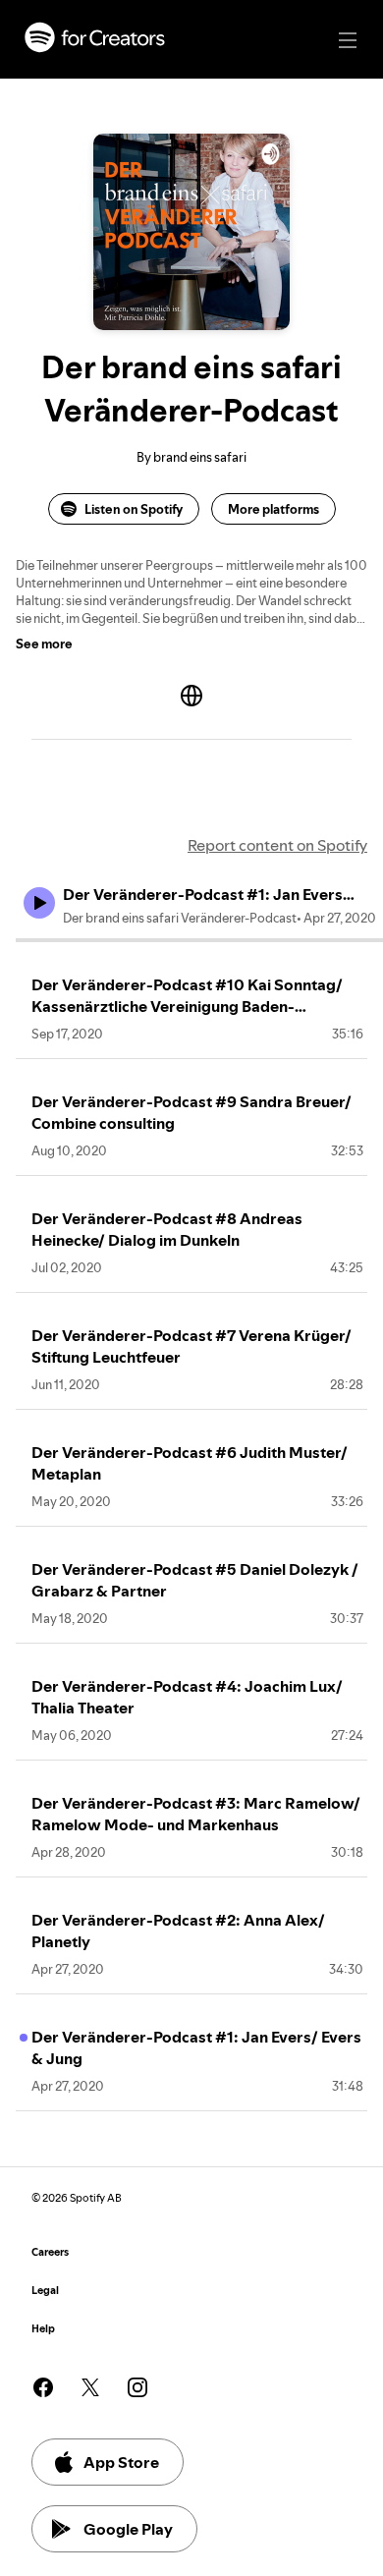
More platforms (274, 509)
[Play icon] (39, 903)
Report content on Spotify (277, 845)
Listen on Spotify (134, 509)
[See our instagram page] (137, 2387)
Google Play (128, 2529)
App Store (121, 2462)
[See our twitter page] (90, 2387)
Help (43, 2329)
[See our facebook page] (43, 2387)
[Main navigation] (348, 40)
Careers (50, 2252)
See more (44, 644)
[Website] (191, 696)
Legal (45, 2291)
